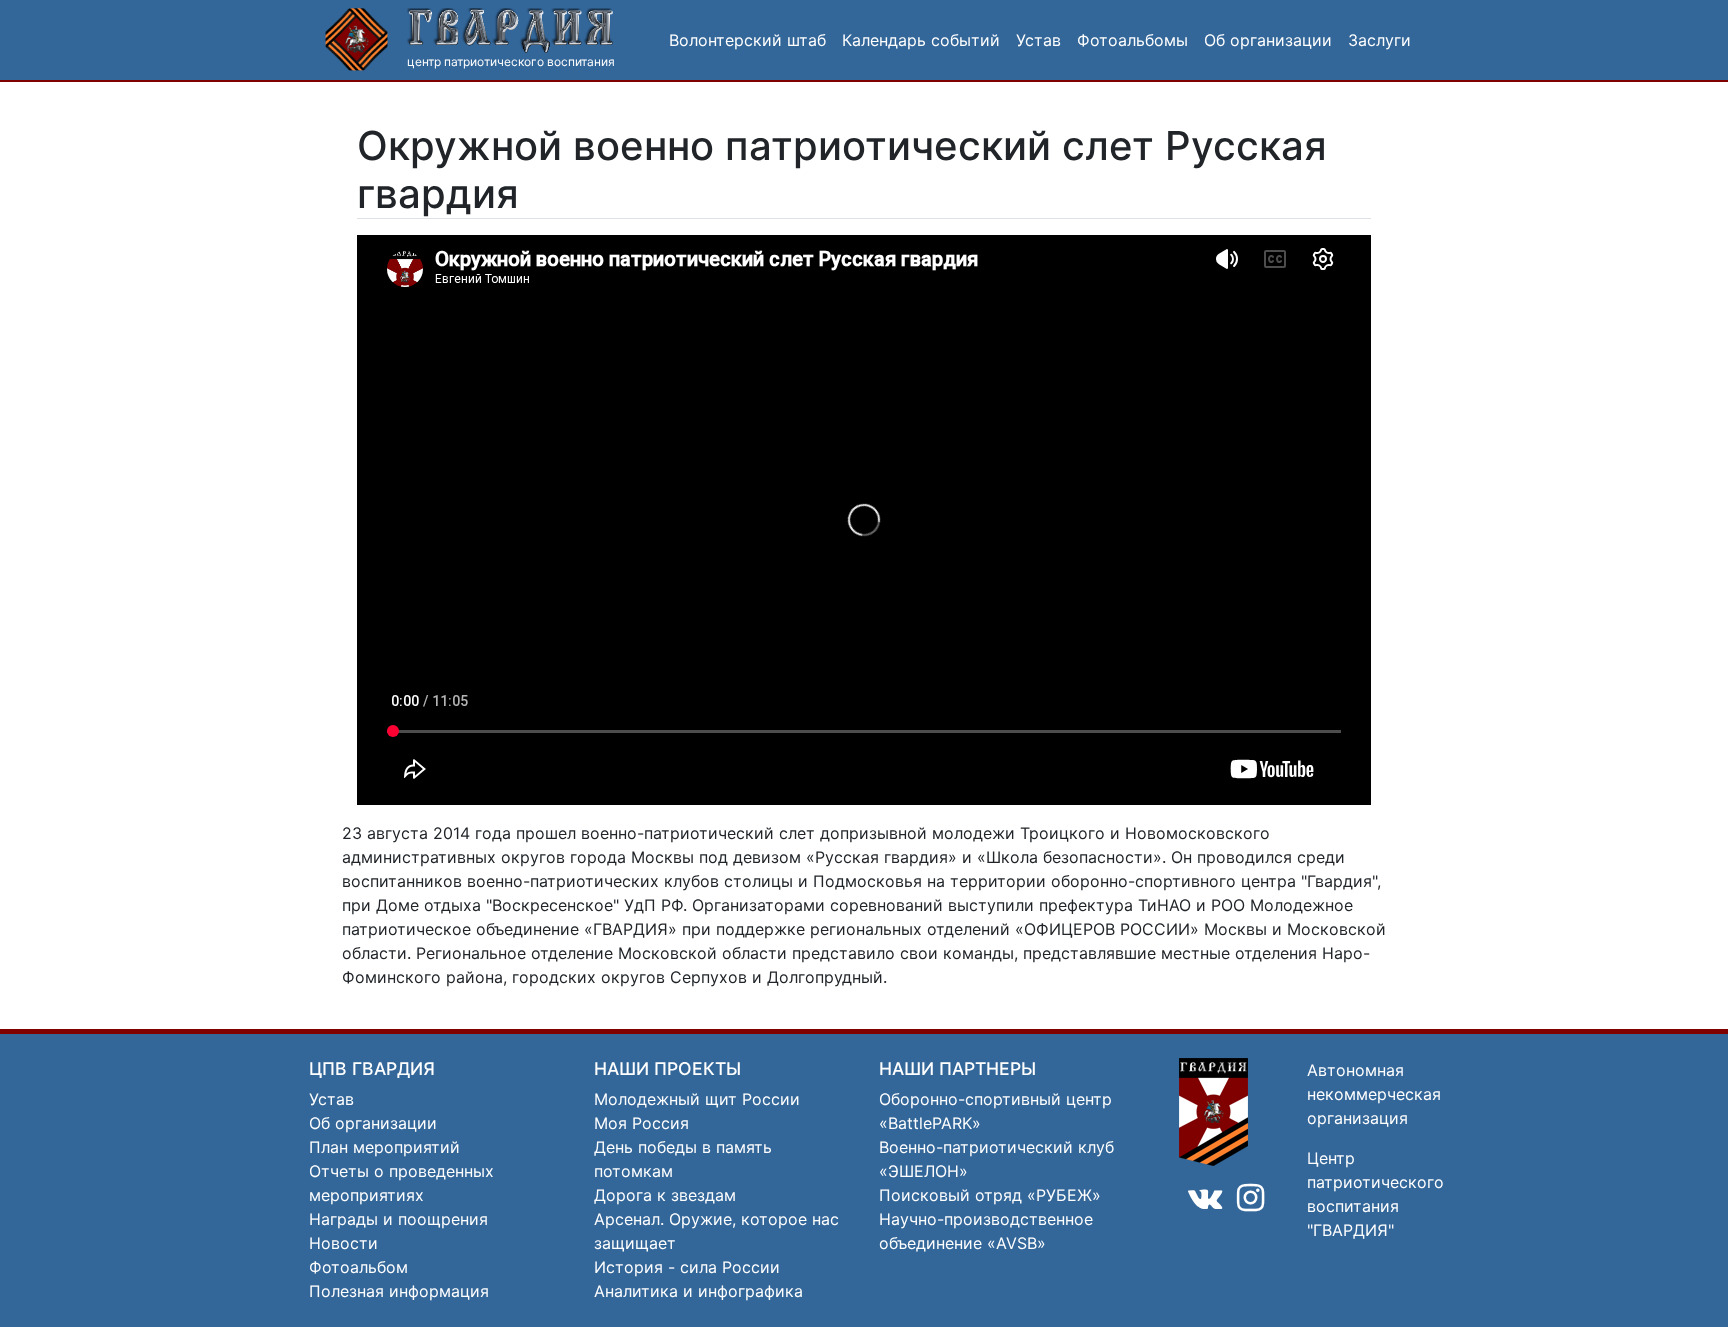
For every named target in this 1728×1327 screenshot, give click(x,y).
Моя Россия (641, 1123)
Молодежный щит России (697, 1099)
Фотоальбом (358, 1267)
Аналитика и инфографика (698, 1291)
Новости (343, 1243)
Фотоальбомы (1132, 40)
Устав (1038, 40)
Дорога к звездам (665, 1195)
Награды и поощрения (398, 1219)
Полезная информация (399, 1291)
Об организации (1268, 40)
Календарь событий (921, 40)
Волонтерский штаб (747, 40)
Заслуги (1379, 40)
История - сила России (687, 1267)
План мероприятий (384, 1147)
